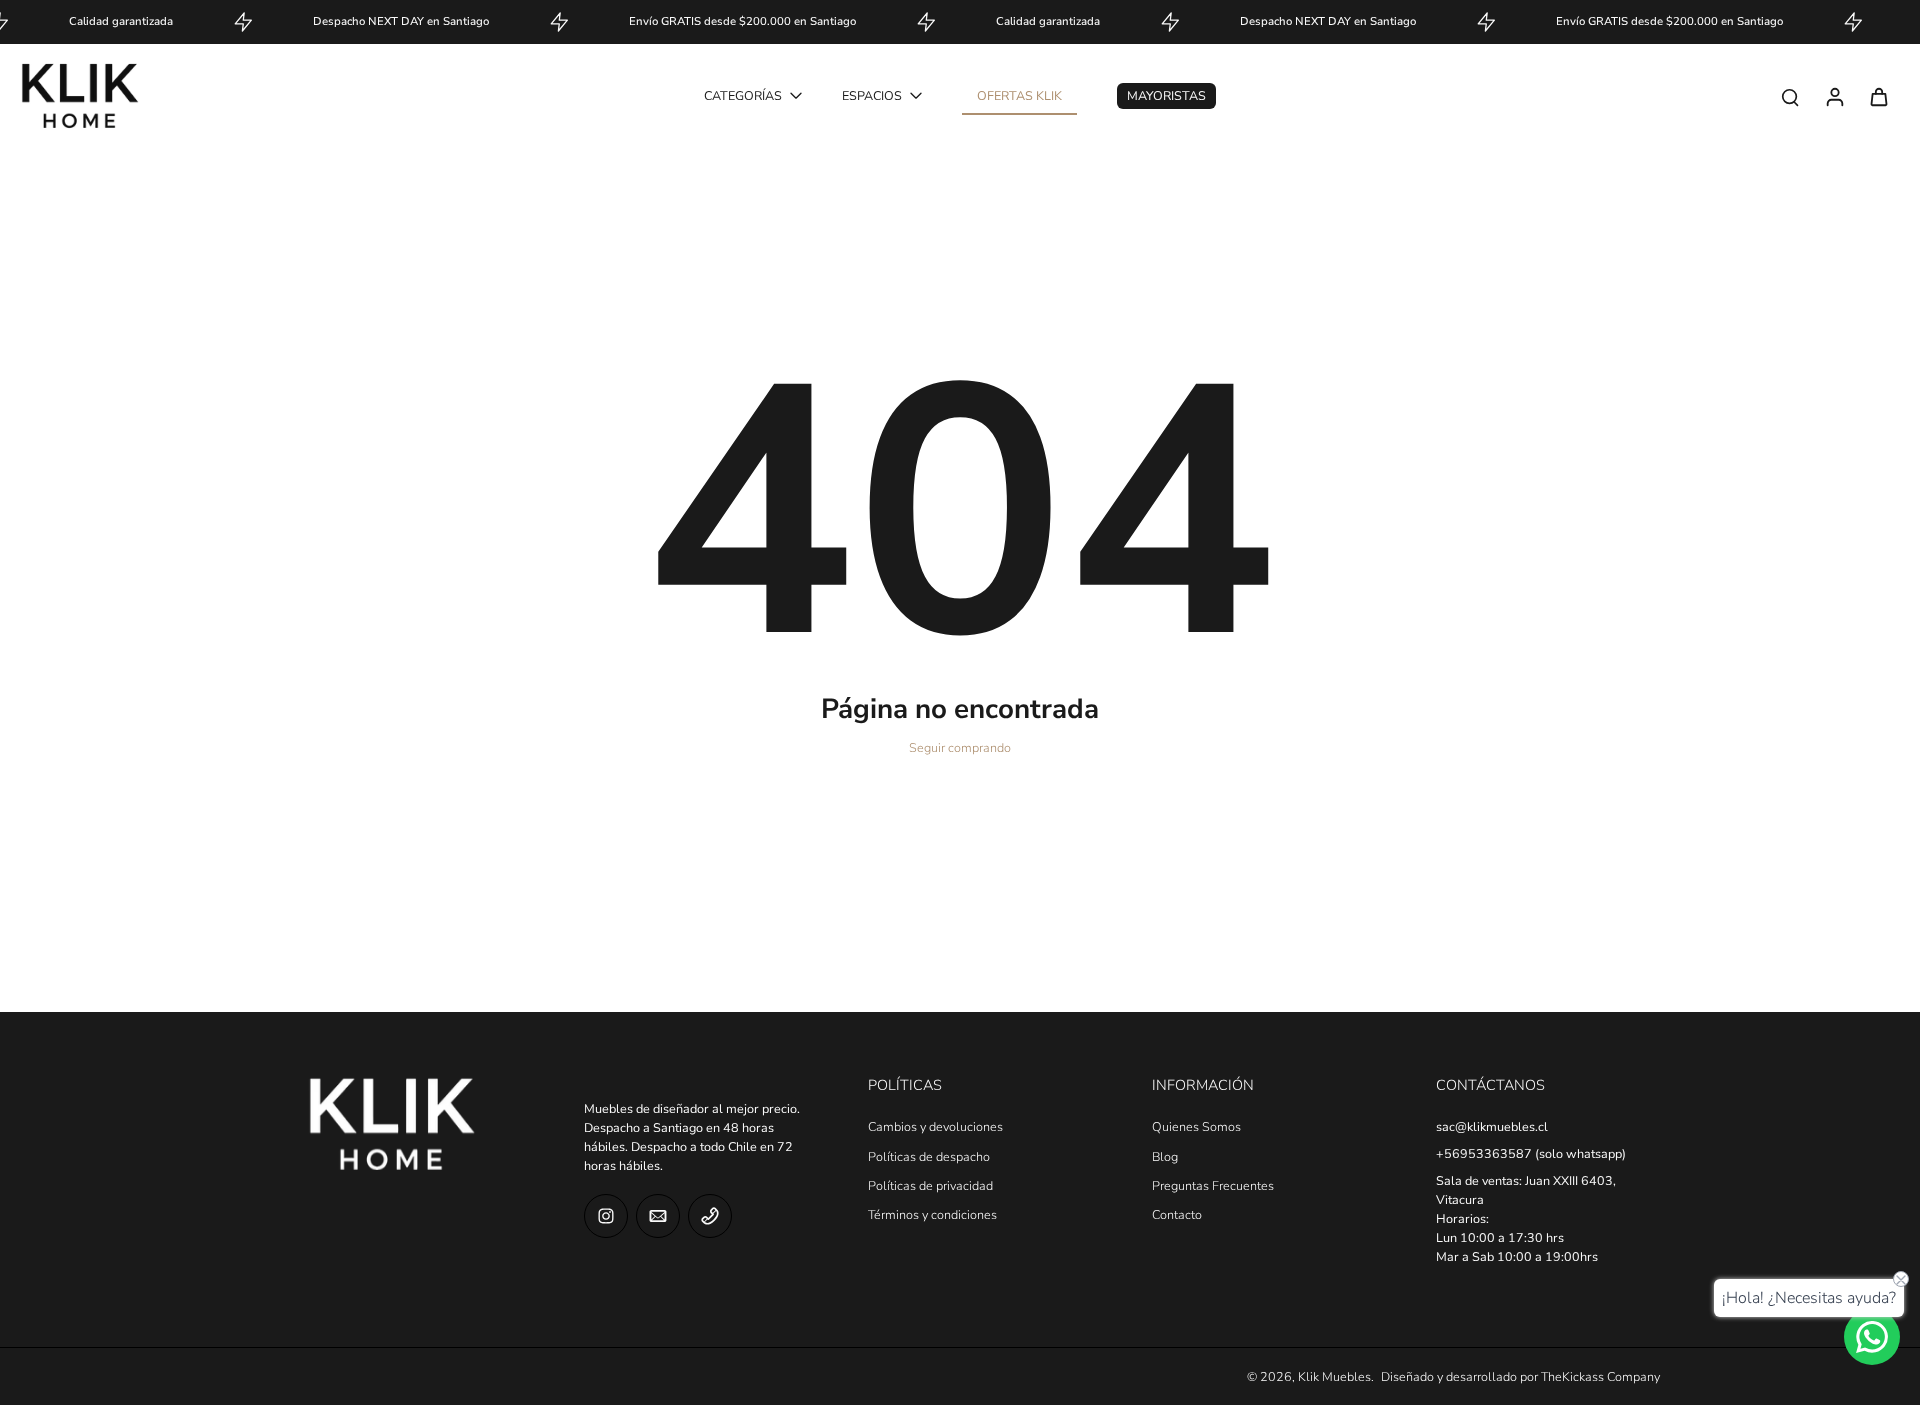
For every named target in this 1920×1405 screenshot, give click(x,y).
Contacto (1177, 1214)
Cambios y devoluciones (935, 1126)
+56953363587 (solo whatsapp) (1531, 1153)
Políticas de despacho (929, 1156)
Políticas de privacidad (930, 1185)
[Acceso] (1834, 96)
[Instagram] (606, 1216)
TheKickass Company (1600, 1376)
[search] (1790, 96)
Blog (1165, 1156)
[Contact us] (1872, 1337)
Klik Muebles (1334, 1376)
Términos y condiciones (932, 1214)
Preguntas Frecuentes (1213, 1185)
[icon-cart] (1878, 96)
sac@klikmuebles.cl (1492, 1126)
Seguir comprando (960, 747)
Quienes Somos (1196, 1126)
